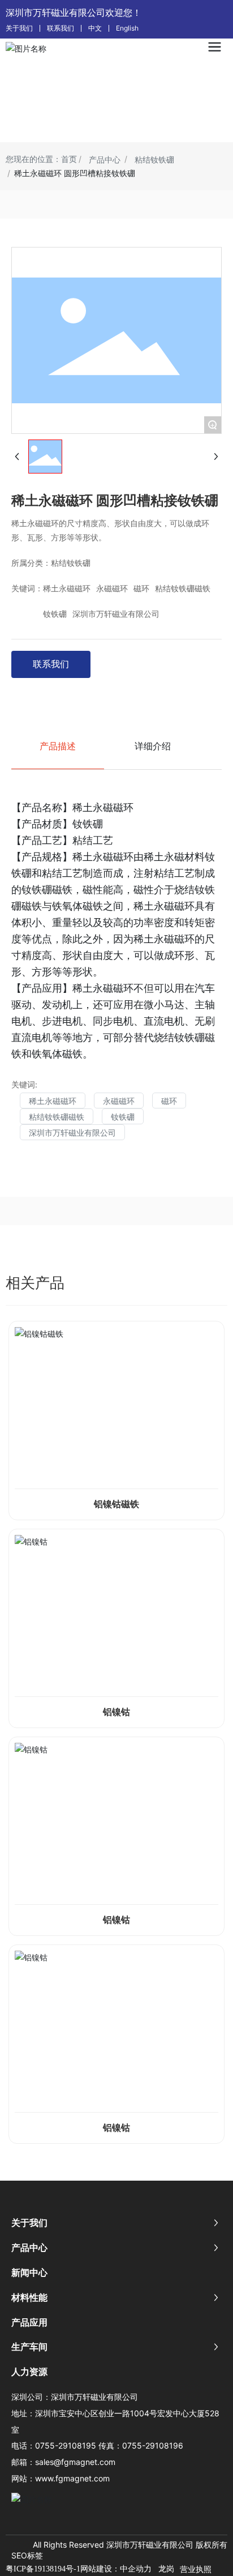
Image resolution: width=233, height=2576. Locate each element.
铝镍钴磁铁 (116, 1504)
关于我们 (19, 28)
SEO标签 (27, 2555)
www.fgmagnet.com (72, 2478)
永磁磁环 (112, 589)
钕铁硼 (55, 614)
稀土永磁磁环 (67, 589)
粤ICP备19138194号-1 (43, 2569)
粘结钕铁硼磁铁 (183, 589)
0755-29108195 (66, 2445)
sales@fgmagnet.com (75, 2462)
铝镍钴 (116, 1712)
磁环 (141, 589)
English (127, 28)
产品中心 (105, 159)
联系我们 (61, 28)
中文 (95, 28)
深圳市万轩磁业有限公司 (116, 614)
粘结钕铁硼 (154, 159)
